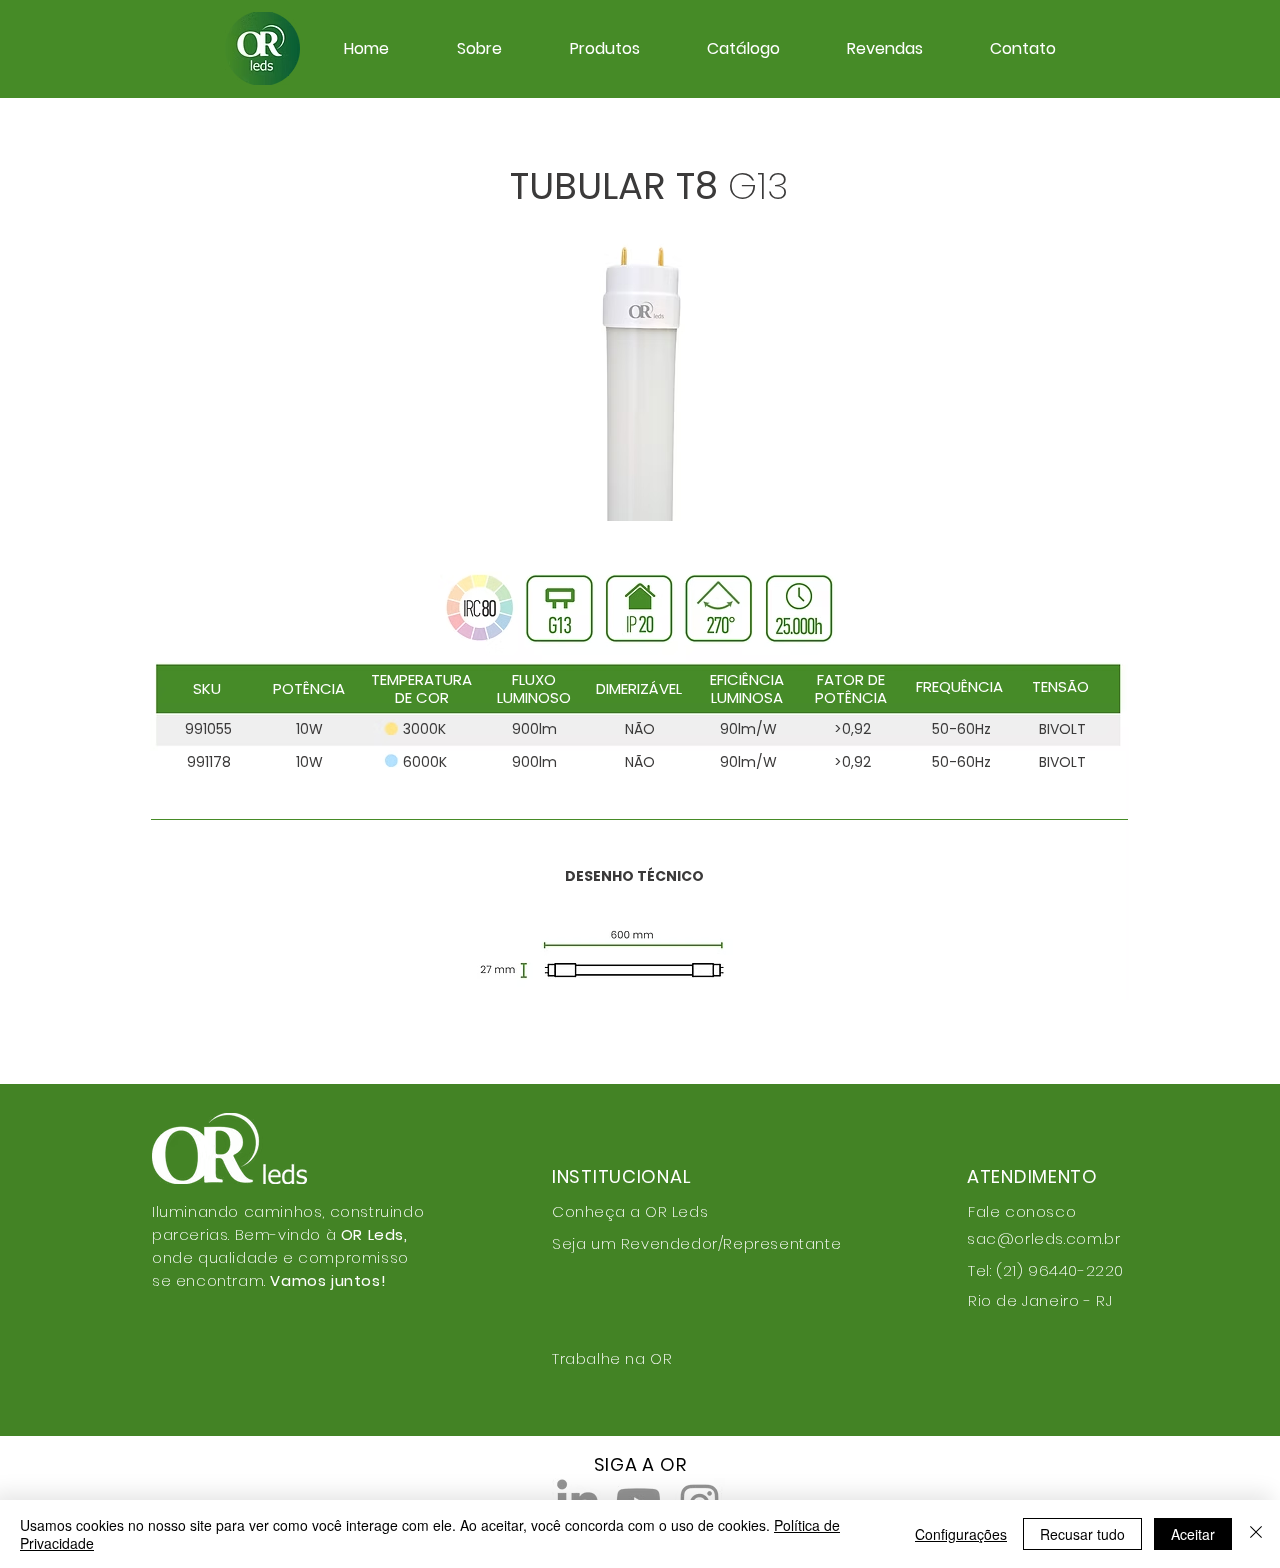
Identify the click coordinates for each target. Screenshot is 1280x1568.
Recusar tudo (1082, 1534)
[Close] (1256, 1534)
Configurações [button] (961, 1534)
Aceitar (1193, 1534)
